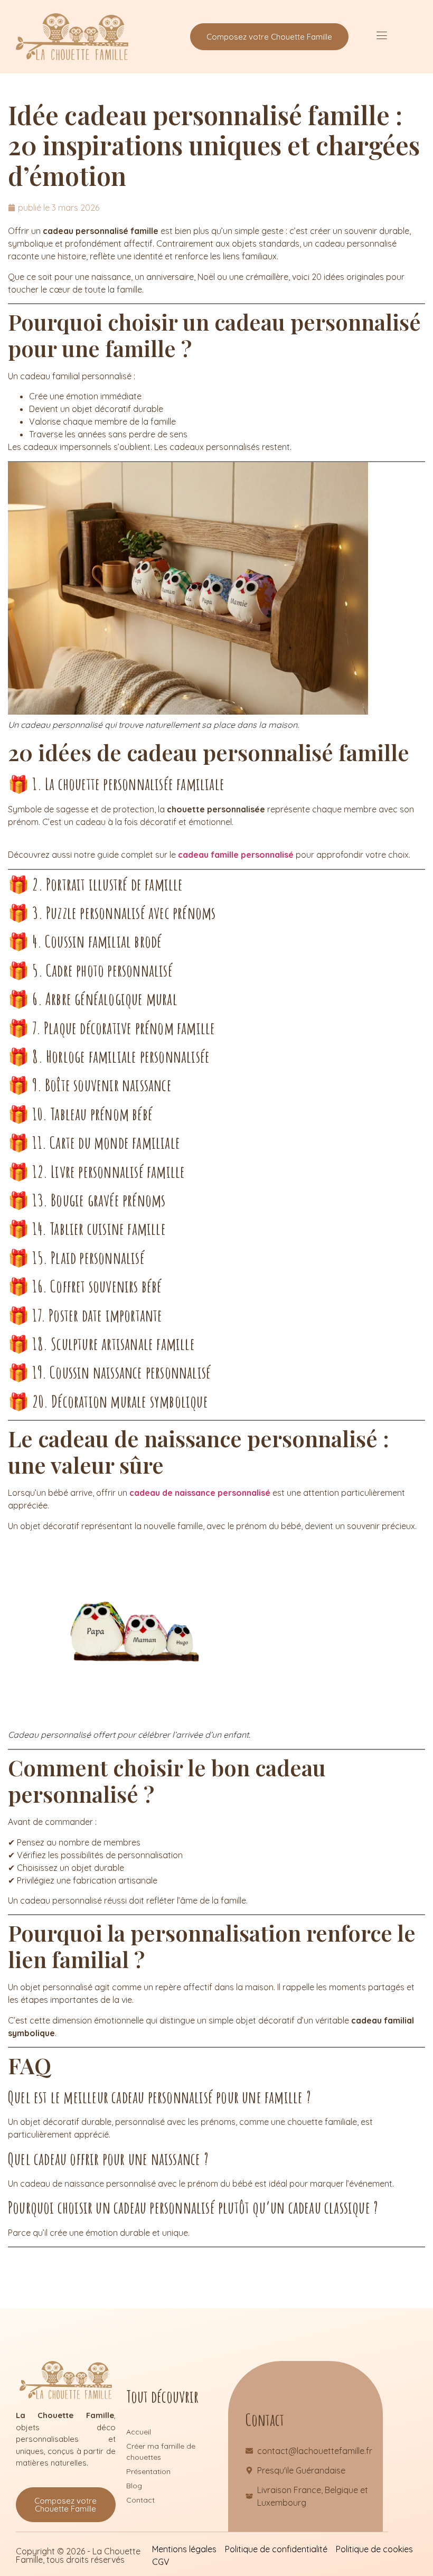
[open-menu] (382, 37)
